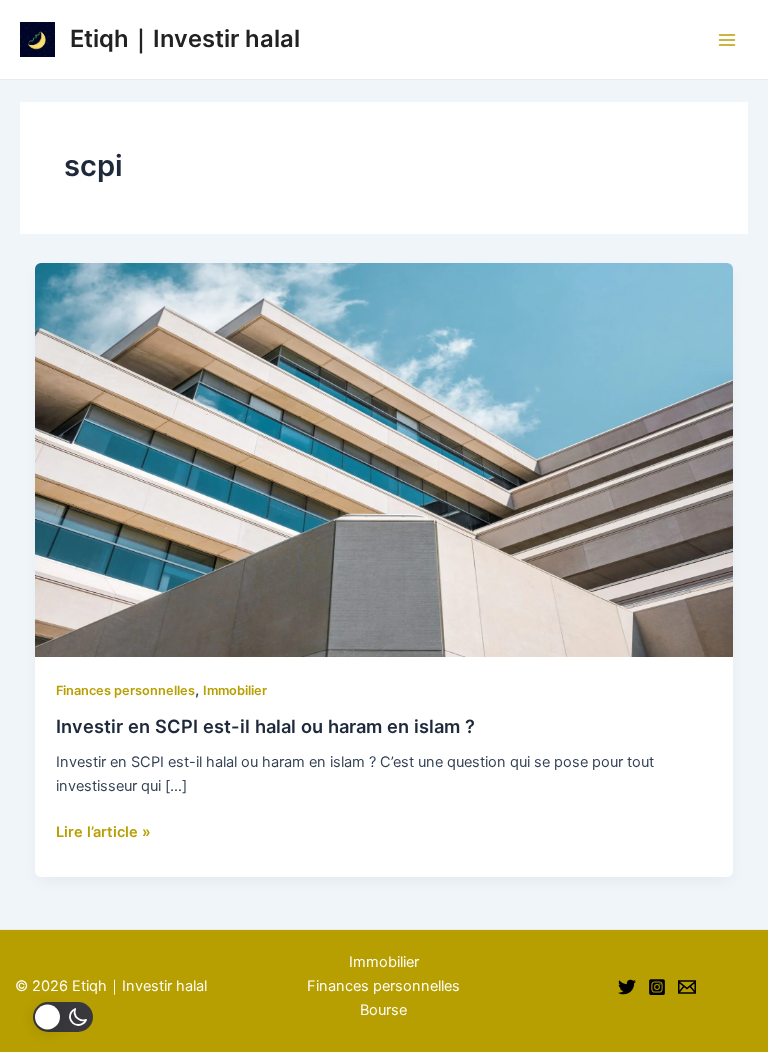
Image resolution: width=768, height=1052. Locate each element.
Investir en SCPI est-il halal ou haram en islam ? (265, 726)
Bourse (383, 1010)
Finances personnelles (125, 690)
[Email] (687, 987)
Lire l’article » (103, 830)
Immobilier (235, 690)
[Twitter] (627, 987)
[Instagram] (657, 987)
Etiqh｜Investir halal (185, 38)
